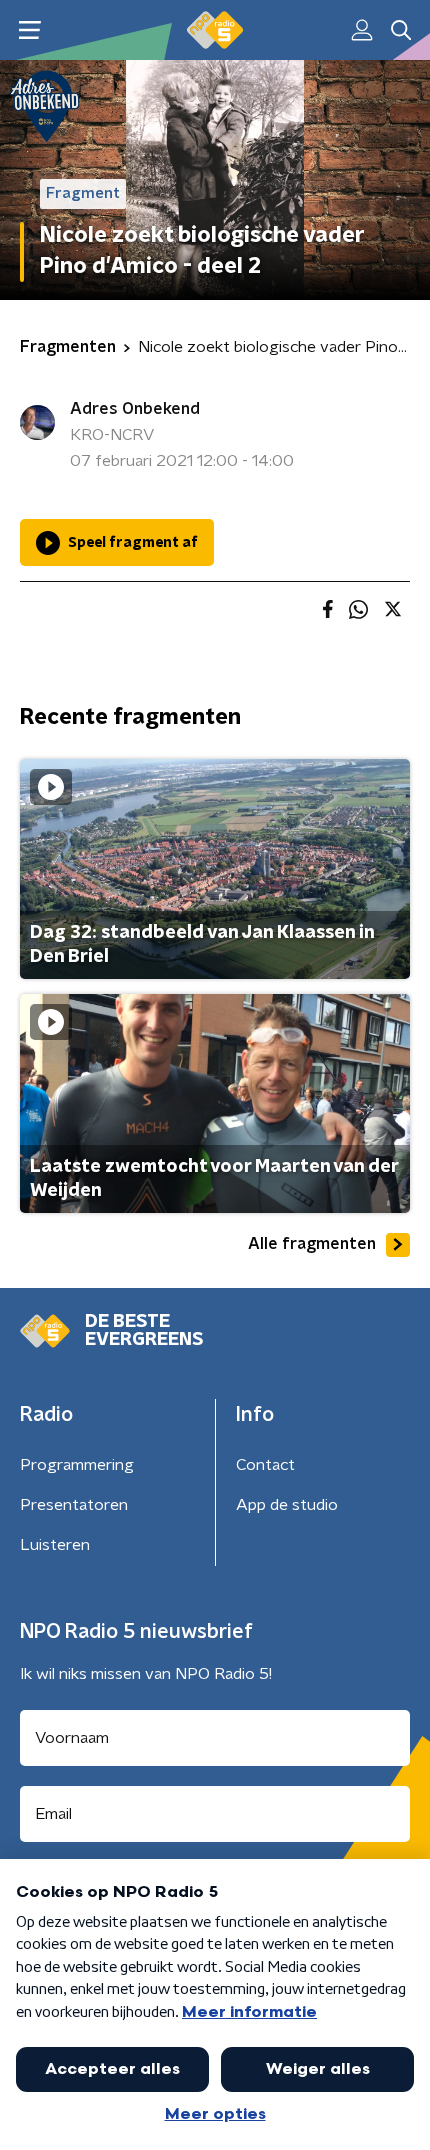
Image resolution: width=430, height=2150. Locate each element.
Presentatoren (74, 1505)
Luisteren (55, 1545)
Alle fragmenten (312, 1244)
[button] (29, 30)
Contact (265, 1465)
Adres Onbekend (135, 409)
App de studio (287, 1505)
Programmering (77, 1465)
